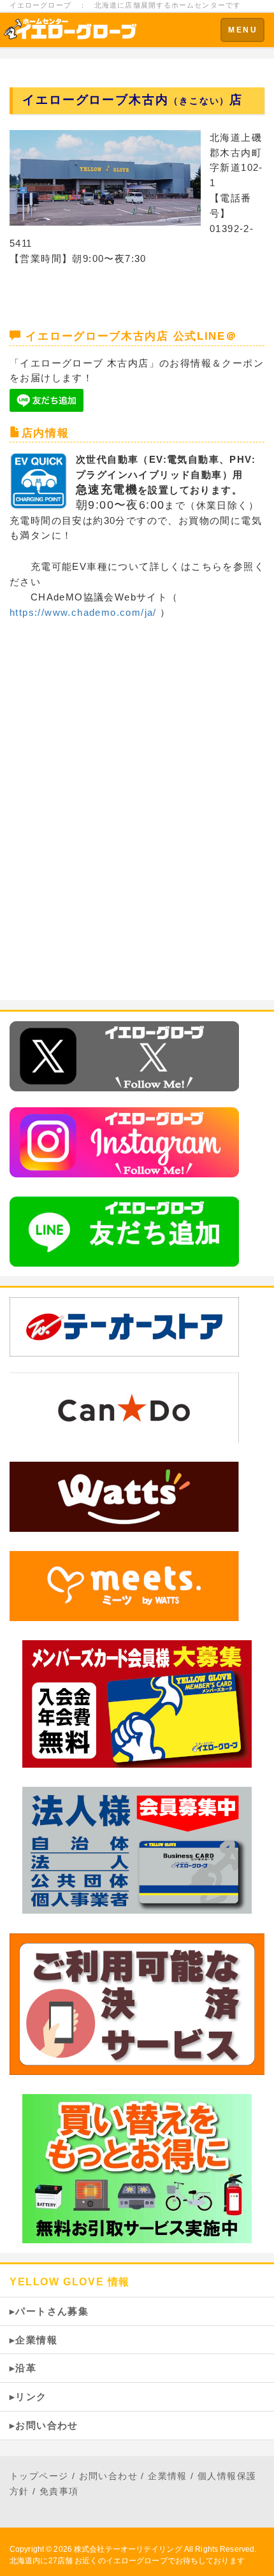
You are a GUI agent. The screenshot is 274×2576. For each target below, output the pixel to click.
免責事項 (59, 2491)
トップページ (39, 2476)
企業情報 (168, 2476)
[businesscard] (137, 1850)
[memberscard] (137, 1703)
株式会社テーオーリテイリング (128, 2549)
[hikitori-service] (137, 2168)
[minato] (124, 1585)
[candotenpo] (124, 1407)
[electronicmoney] (137, 2003)
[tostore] (137, 1327)
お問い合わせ (108, 2476)
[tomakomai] (124, 1496)
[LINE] (124, 1231)
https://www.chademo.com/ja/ (83, 612)
